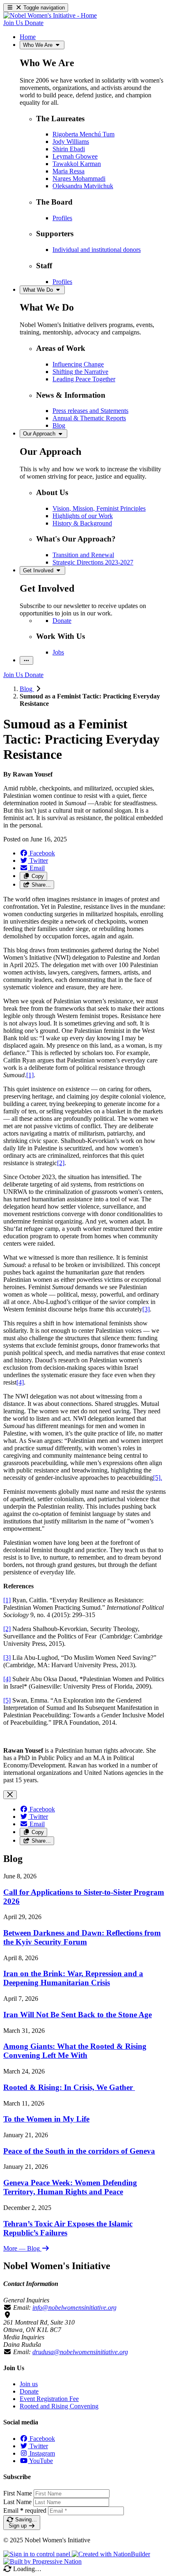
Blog (27, 689)
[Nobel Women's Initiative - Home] (50, 15)
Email (25, 2510)
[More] (26, 660)
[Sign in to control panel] (38, 2554)
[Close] (10, 1795)
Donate (29, 2391)
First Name (18, 2493)
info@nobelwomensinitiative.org (74, 2308)
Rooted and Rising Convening (59, 2406)
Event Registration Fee (49, 2399)
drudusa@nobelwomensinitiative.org (80, 2352)
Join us (29, 2384)
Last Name (17, 2502)
